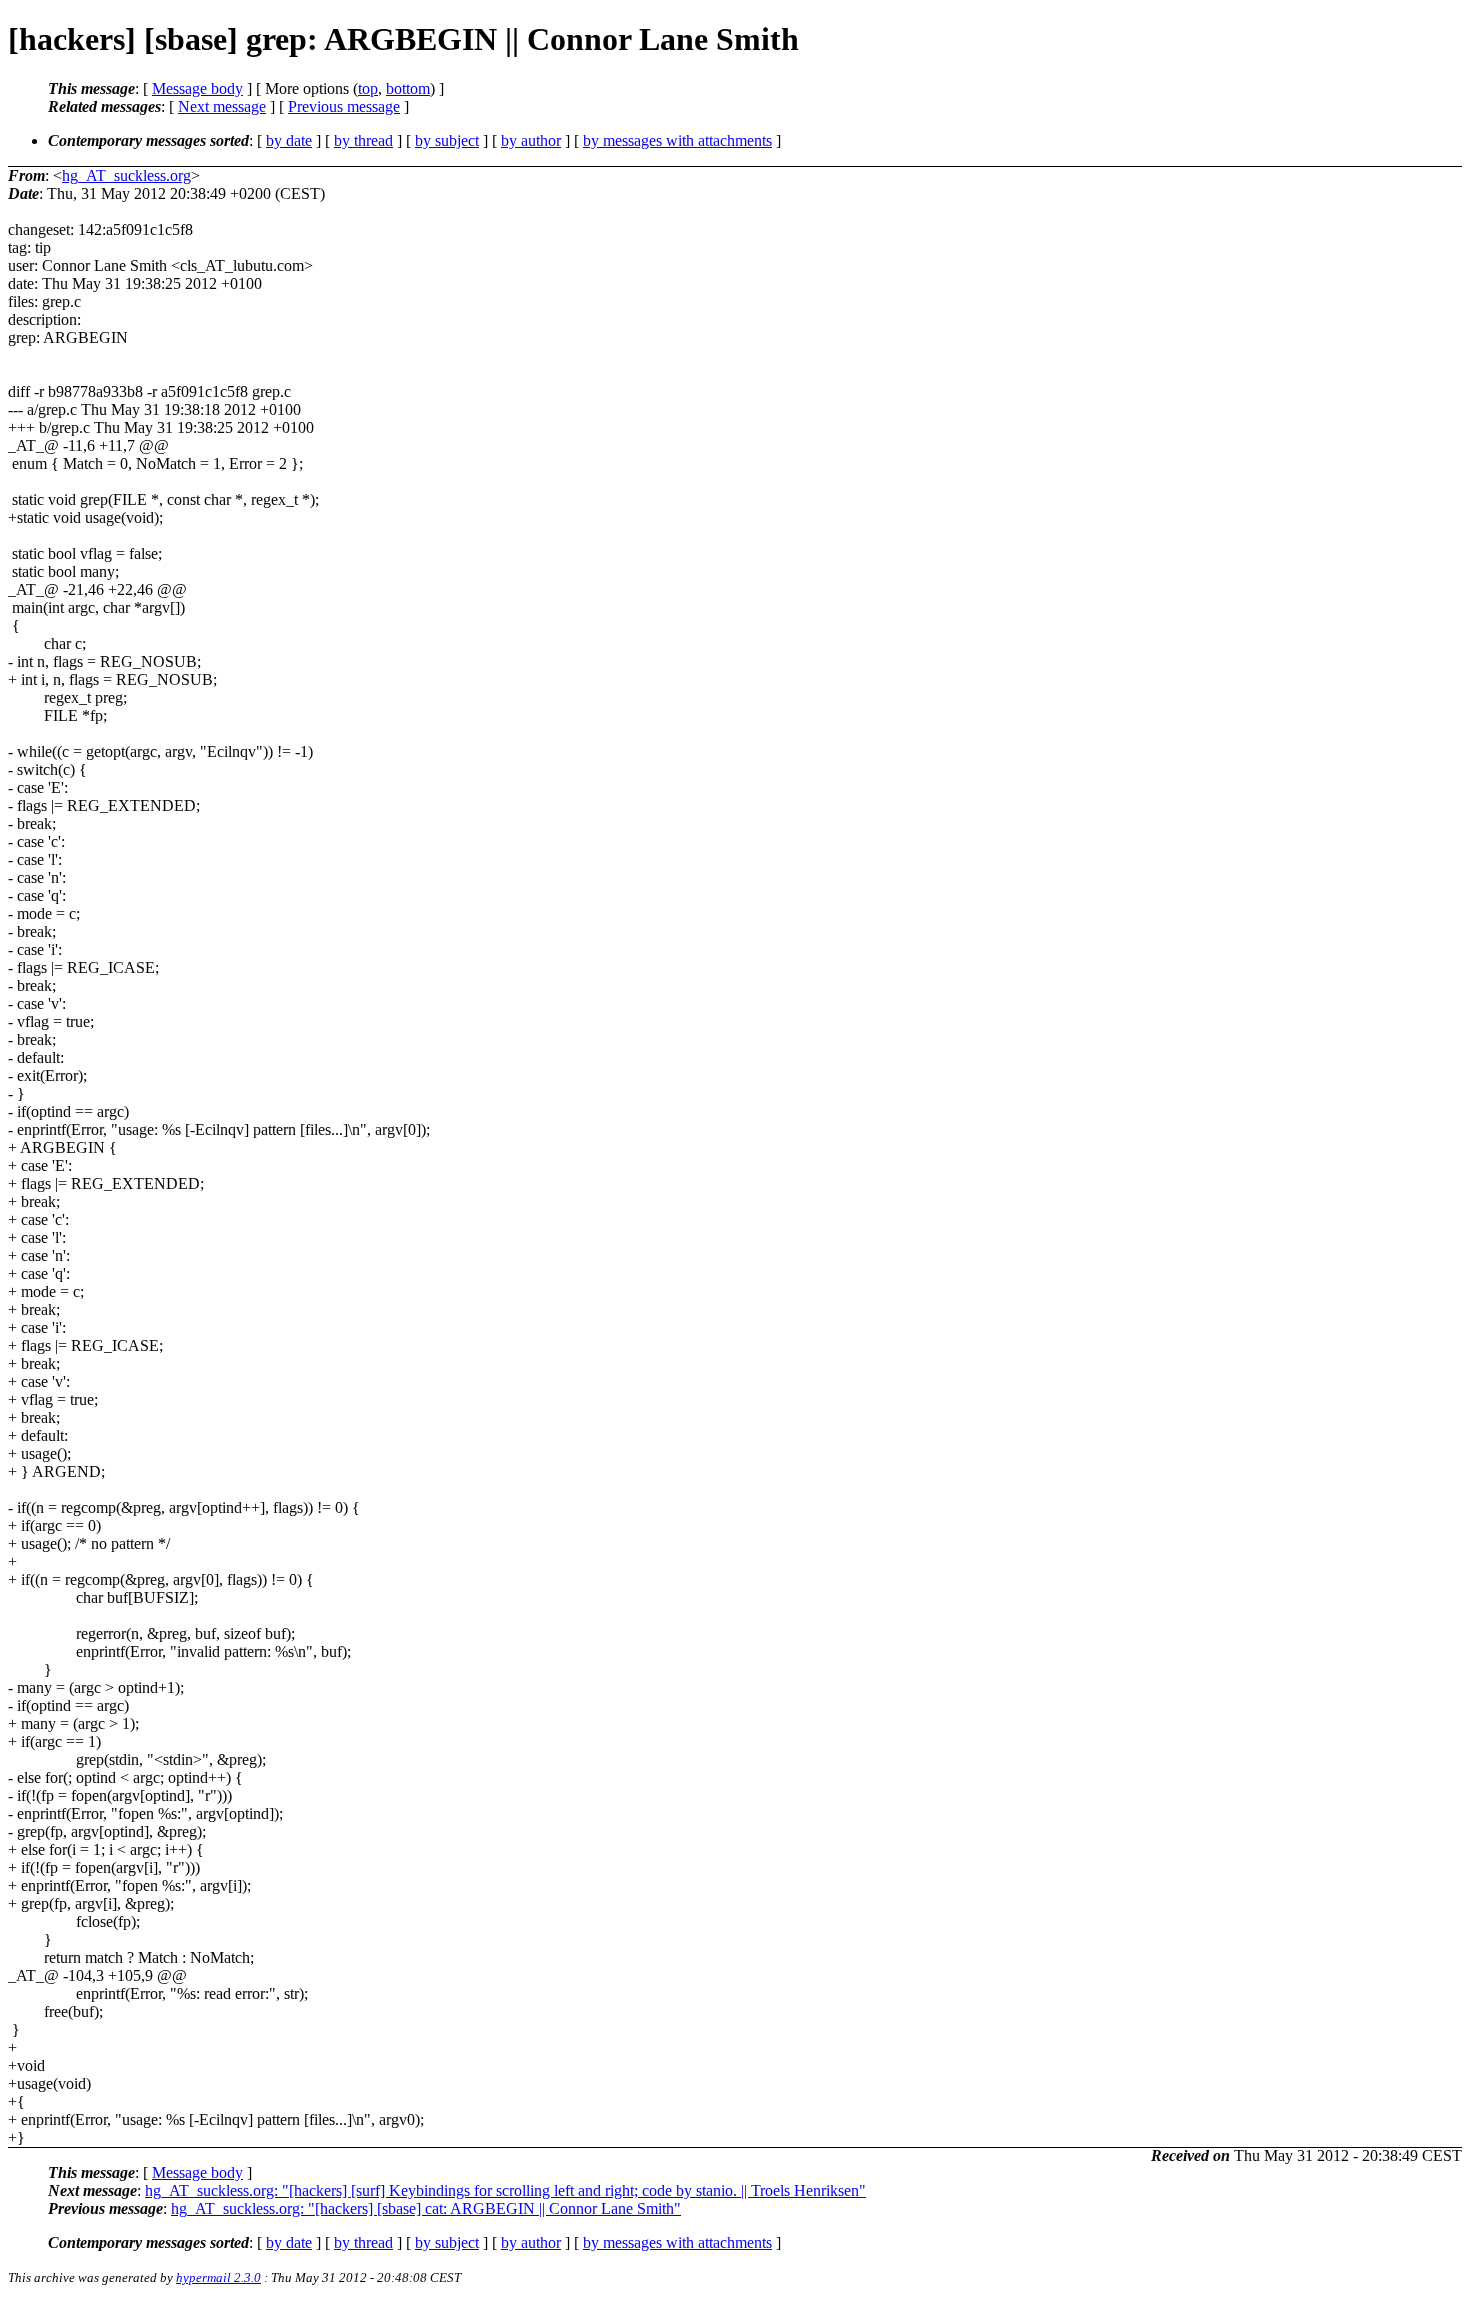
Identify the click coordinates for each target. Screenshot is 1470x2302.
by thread (363, 140)
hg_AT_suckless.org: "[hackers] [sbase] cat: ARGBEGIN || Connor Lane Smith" (426, 2208)
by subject (447, 140)
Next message (222, 106)
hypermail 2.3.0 (218, 2277)
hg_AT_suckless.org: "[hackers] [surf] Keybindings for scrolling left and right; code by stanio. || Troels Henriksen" (505, 2190)
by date (289, 140)
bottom (408, 88)
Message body (197, 88)
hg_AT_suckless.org (126, 175)
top (368, 88)
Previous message (344, 106)
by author (531, 140)
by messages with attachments (677, 140)
